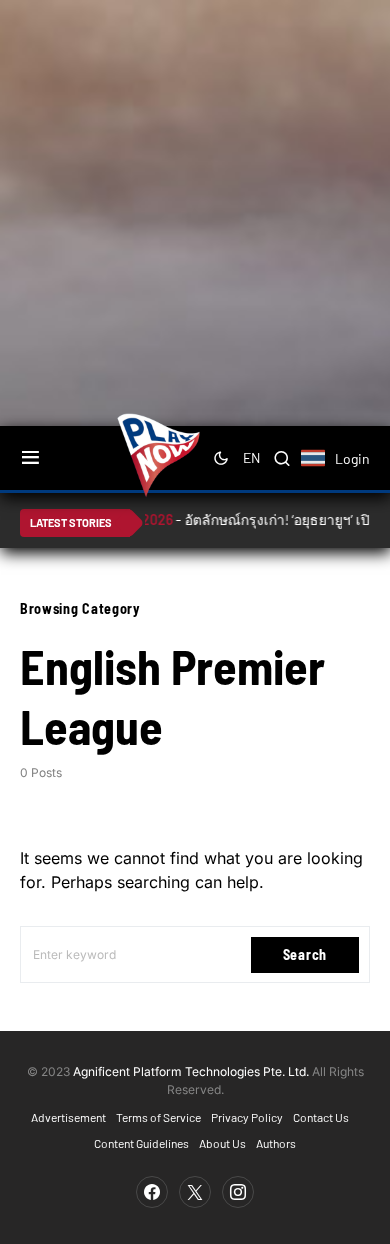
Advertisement (68, 1117)
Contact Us (321, 1117)
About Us (222, 1143)
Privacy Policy (247, 1117)
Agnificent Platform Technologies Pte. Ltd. (191, 1071)
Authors (276, 1143)
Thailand (323, 471)
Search (305, 954)
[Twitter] (195, 1192)
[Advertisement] (195, 205)
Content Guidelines (141, 1143)
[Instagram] (238, 1192)
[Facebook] (152, 1192)
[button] (30, 458)
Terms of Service (158, 1117)
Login (352, 458)
